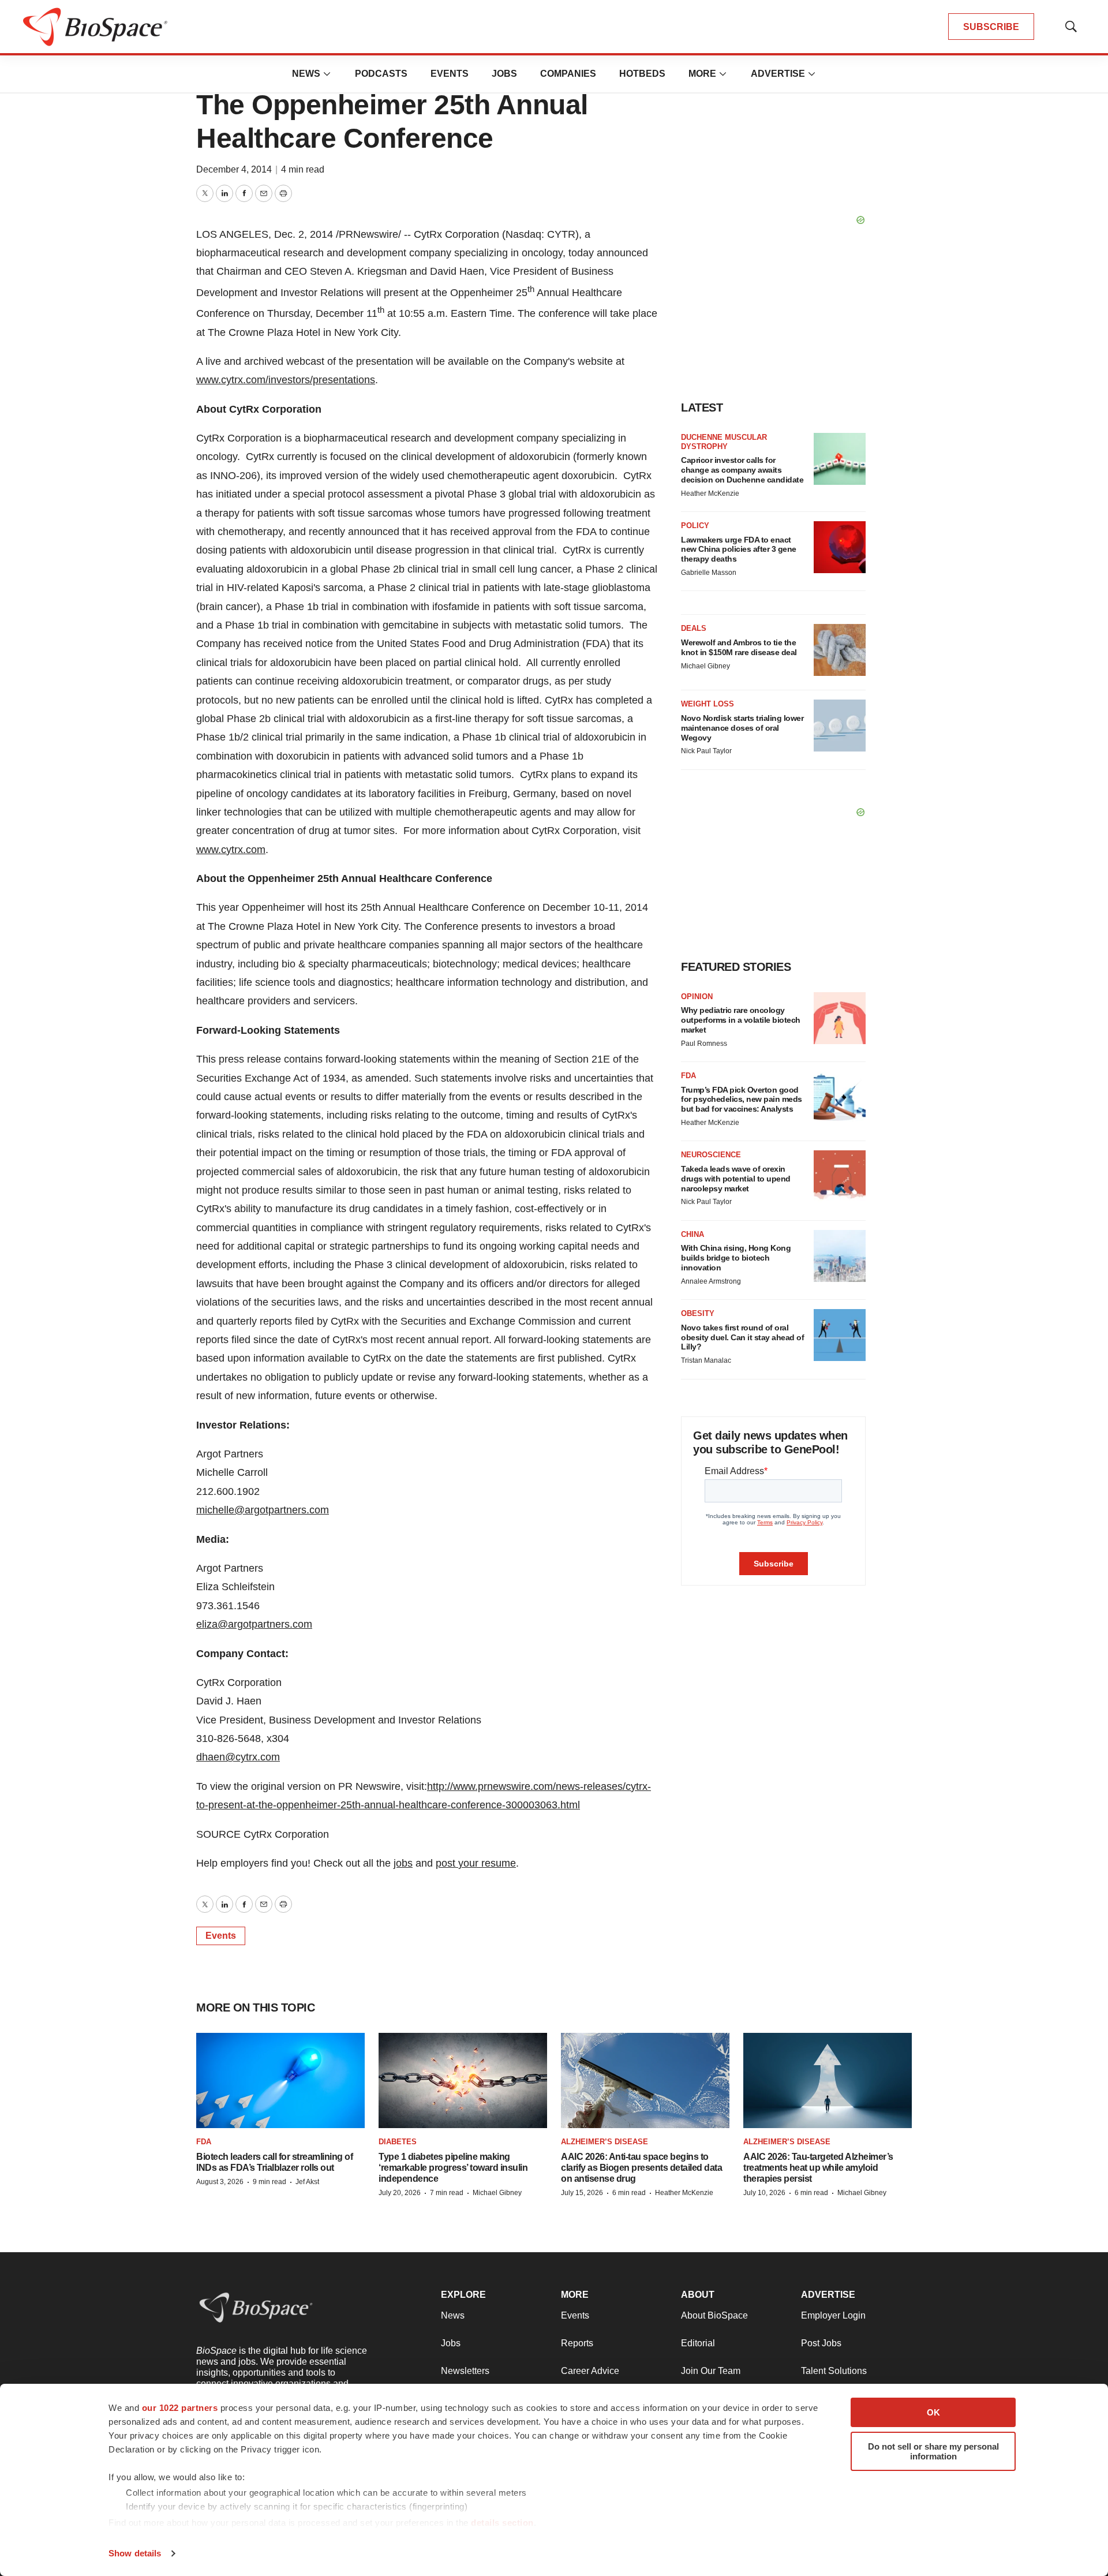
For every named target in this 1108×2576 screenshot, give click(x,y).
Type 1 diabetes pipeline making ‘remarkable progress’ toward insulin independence (453, 2168)
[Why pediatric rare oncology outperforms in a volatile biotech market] (840, 1018)
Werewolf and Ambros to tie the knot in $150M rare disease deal (739, 647)
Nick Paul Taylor (706, 751)
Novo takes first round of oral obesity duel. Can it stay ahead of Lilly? (742, 1337)
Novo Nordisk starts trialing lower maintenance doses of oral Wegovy (742, 728)
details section (502, 2523)
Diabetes (398, 2142)
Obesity (698, 1313)
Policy (695, 526)
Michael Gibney (705, 666)
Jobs (504, 74)
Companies (568, 74)
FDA (688, 1076)
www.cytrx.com (231, 850)
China (692, 1234)
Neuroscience (711, 1155)
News (306, 74)
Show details (135, 2553)
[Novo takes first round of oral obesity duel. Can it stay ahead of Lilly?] (840, 1335)
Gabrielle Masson (709, 573)
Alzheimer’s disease (604, 2142)
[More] (327, 74)
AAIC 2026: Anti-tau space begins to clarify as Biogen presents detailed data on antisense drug (641, 2168)
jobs (403, 1863)
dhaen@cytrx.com (238, 1757)
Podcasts (381, 74)
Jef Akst (307, 2182)
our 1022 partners (180, 2408)
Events (450, 74)
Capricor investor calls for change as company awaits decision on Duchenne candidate (742, 470)
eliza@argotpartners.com (254, 1624)
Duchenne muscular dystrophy (724, 442)
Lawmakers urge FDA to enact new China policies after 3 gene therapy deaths (739, 549)
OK (933, 2412)
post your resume (476, 1863)
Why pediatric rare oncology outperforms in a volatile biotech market (741, 1020)
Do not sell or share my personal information (933, 2451)
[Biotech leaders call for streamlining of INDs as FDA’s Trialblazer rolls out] (280, 2080)
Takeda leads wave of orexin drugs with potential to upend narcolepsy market (736, 1179)
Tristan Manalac (706, 1360)
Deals (694, 628)
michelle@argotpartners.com (263, 1510)
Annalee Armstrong (711, 1281)
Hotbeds (642, 74)
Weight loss (708, 704)
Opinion (697, 997)
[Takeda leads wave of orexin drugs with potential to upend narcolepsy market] (840, 1176)
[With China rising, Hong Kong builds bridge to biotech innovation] (840, 1256)
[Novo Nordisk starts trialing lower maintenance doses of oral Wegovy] (840, 726)
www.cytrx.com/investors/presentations (286, 380)
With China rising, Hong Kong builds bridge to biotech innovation (736, 1258)
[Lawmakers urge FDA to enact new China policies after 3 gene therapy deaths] (840, 547)
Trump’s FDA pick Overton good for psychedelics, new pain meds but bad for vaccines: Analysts (742, 1100)
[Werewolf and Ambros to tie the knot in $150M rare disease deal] (840, 650)
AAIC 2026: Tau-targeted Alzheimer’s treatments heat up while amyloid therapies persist (818, 2168)
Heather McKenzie (710, 493)
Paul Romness (704, 1044)
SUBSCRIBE (991, 27)
